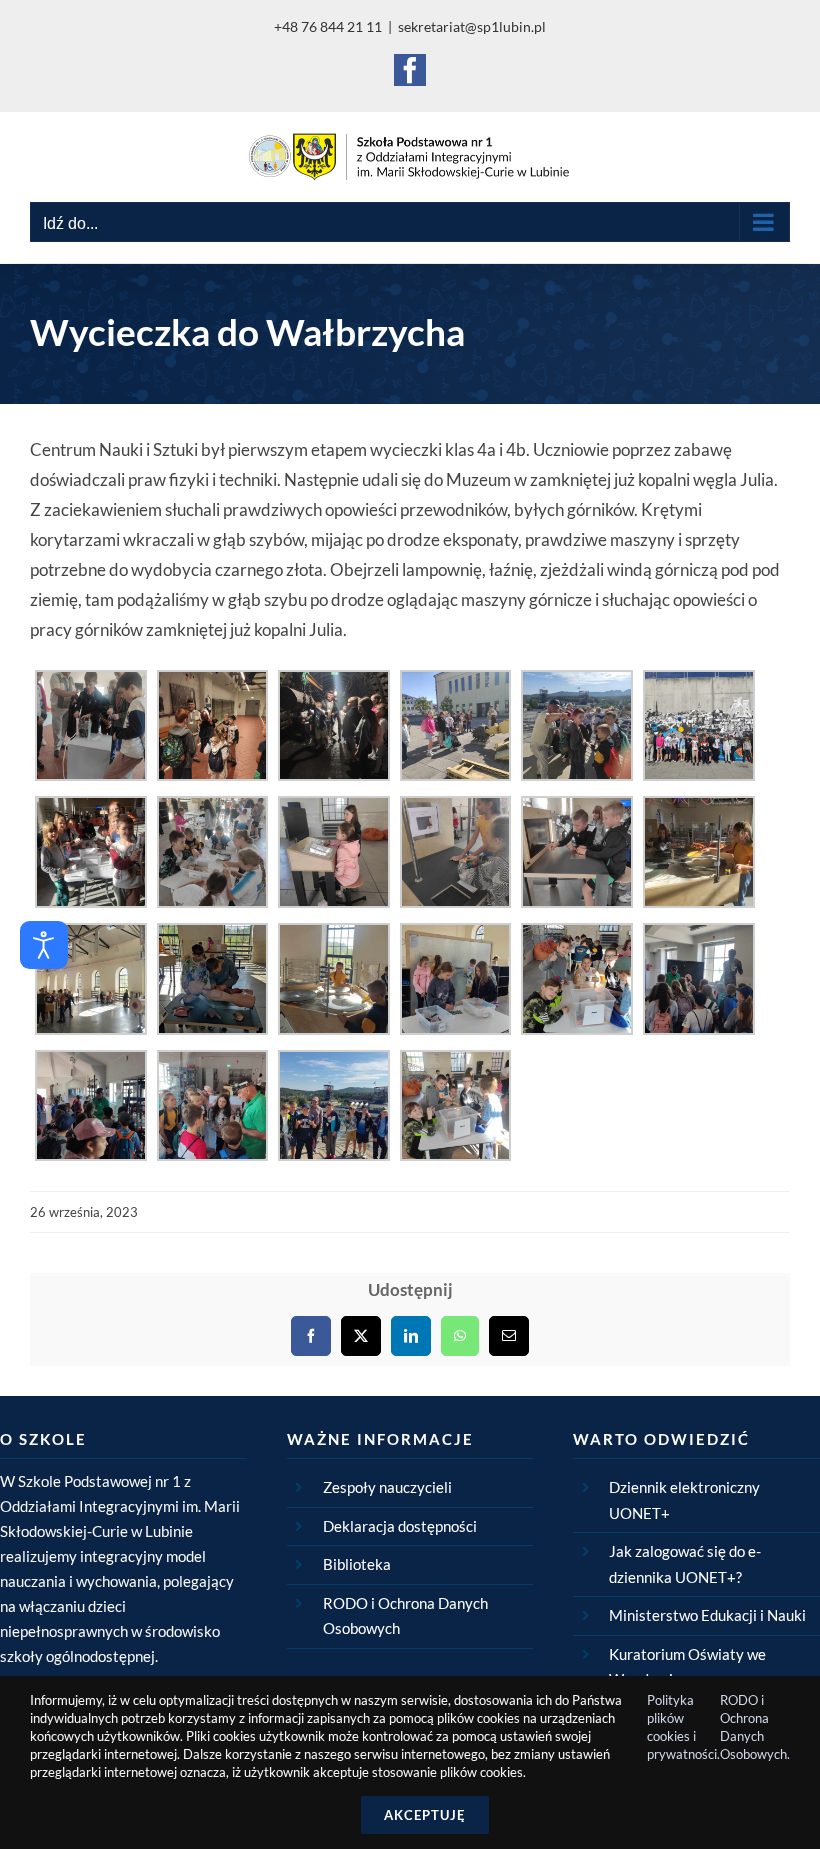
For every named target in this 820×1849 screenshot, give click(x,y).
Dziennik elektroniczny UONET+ (684, 1500)
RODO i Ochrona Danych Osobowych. (755, 1727)
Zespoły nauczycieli (387, 1487)
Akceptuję (425, 1815)
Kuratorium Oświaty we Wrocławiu (687, 1667)
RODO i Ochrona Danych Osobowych (405, 1616)
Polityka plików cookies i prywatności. (683, 1727)
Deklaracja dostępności (400, 1526)
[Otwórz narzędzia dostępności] (44, 945)
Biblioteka (357, 1564)
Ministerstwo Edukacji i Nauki (707, 1615)
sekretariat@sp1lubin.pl (472, 26)
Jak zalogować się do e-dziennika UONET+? (685, 1564)
